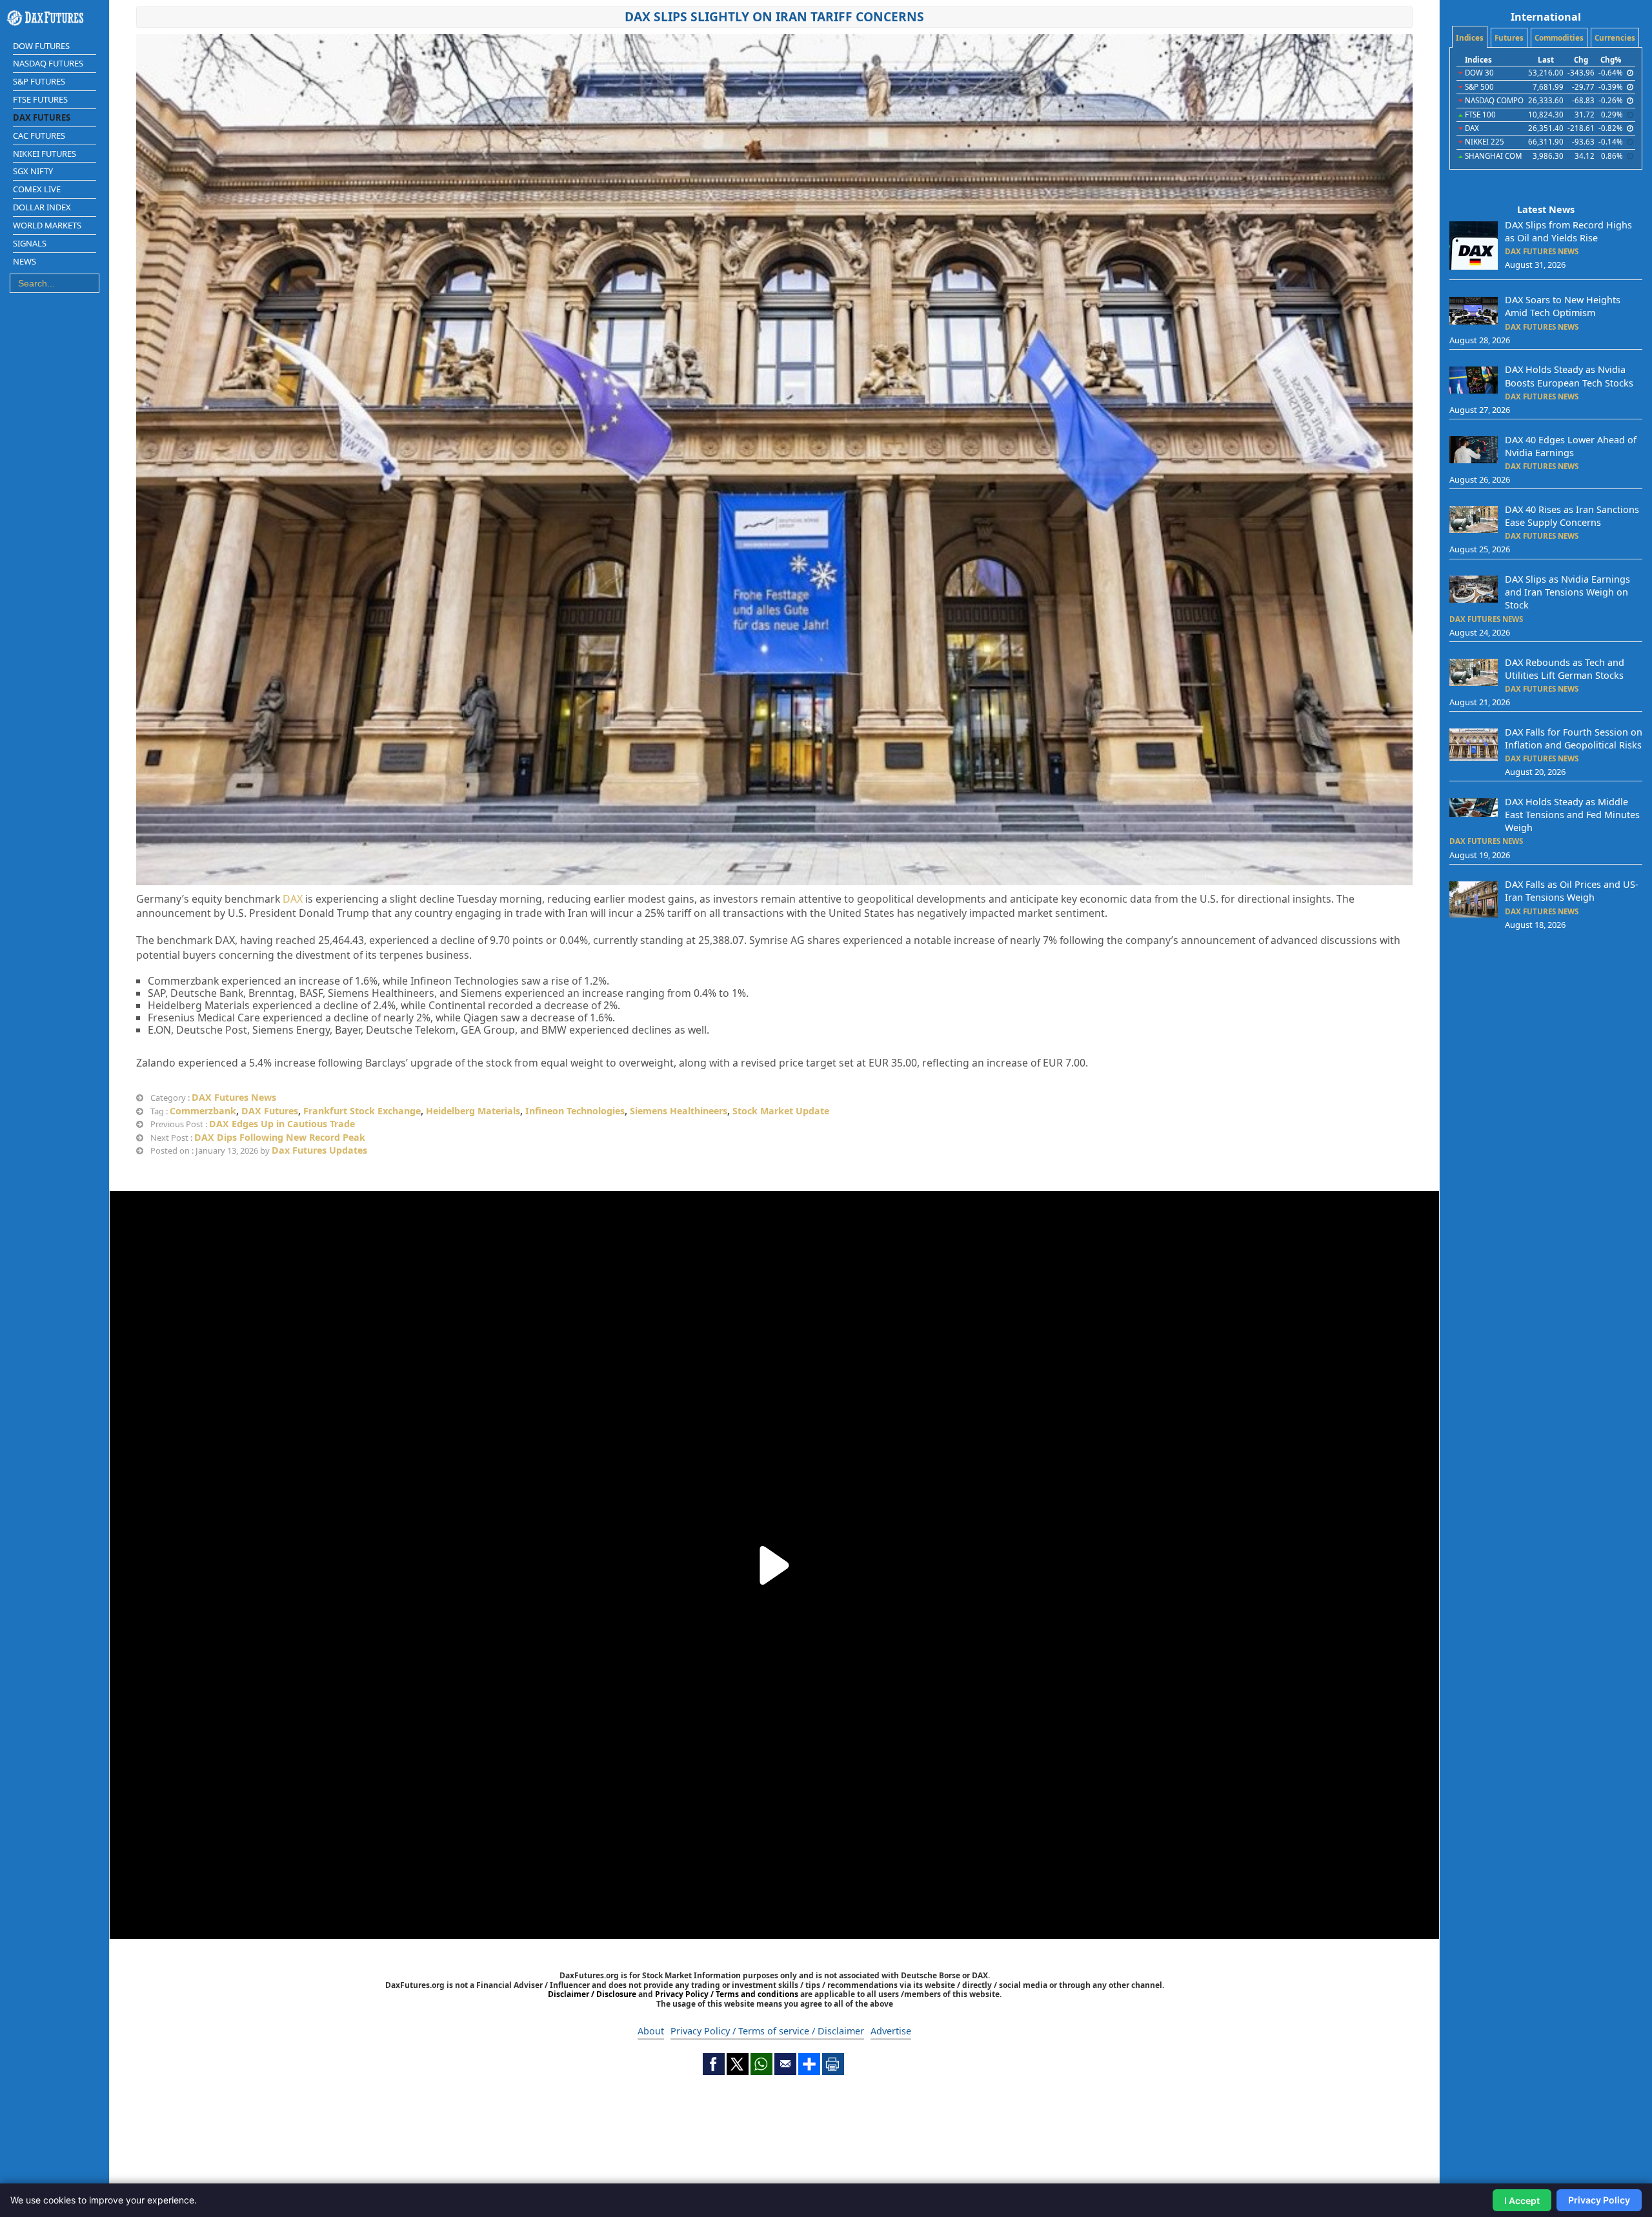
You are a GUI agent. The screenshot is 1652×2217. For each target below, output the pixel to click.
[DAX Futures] (55, 18)
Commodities (1559, 38)
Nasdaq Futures (48, 63)
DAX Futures (270, 1111)
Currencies (1615, 38)
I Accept (1522, 2201)
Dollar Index (42, 207)
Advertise (891, 2031)
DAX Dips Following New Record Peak (280, 1137)
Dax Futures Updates (319, 1150)
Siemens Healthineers (679, 1111)
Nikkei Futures (45, 154)
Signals (30, 243)
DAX (293, 899)
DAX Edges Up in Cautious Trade (282, 1124)
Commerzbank (203, 1111)
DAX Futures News (234, 1097)
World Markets (47, 225)
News (25, 261)
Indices (1470, 38)
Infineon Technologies (575, 1111)
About (651, 2031)
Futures (1509, 38)
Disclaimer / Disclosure (593, 1994)
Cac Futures (39, 135)
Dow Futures (41, 46)
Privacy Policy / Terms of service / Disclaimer (767, 2031)
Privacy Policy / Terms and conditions (727, 1994)
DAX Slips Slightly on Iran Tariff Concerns (774, 16)
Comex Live (37, 189)
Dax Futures (42, 117)
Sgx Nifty (33, 171)
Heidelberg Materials (473, 1111)
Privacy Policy (1599, 2200)
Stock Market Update (781, 1111)
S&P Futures (39, 81)
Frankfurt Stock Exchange (362, 1111)
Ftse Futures (40, 99)
